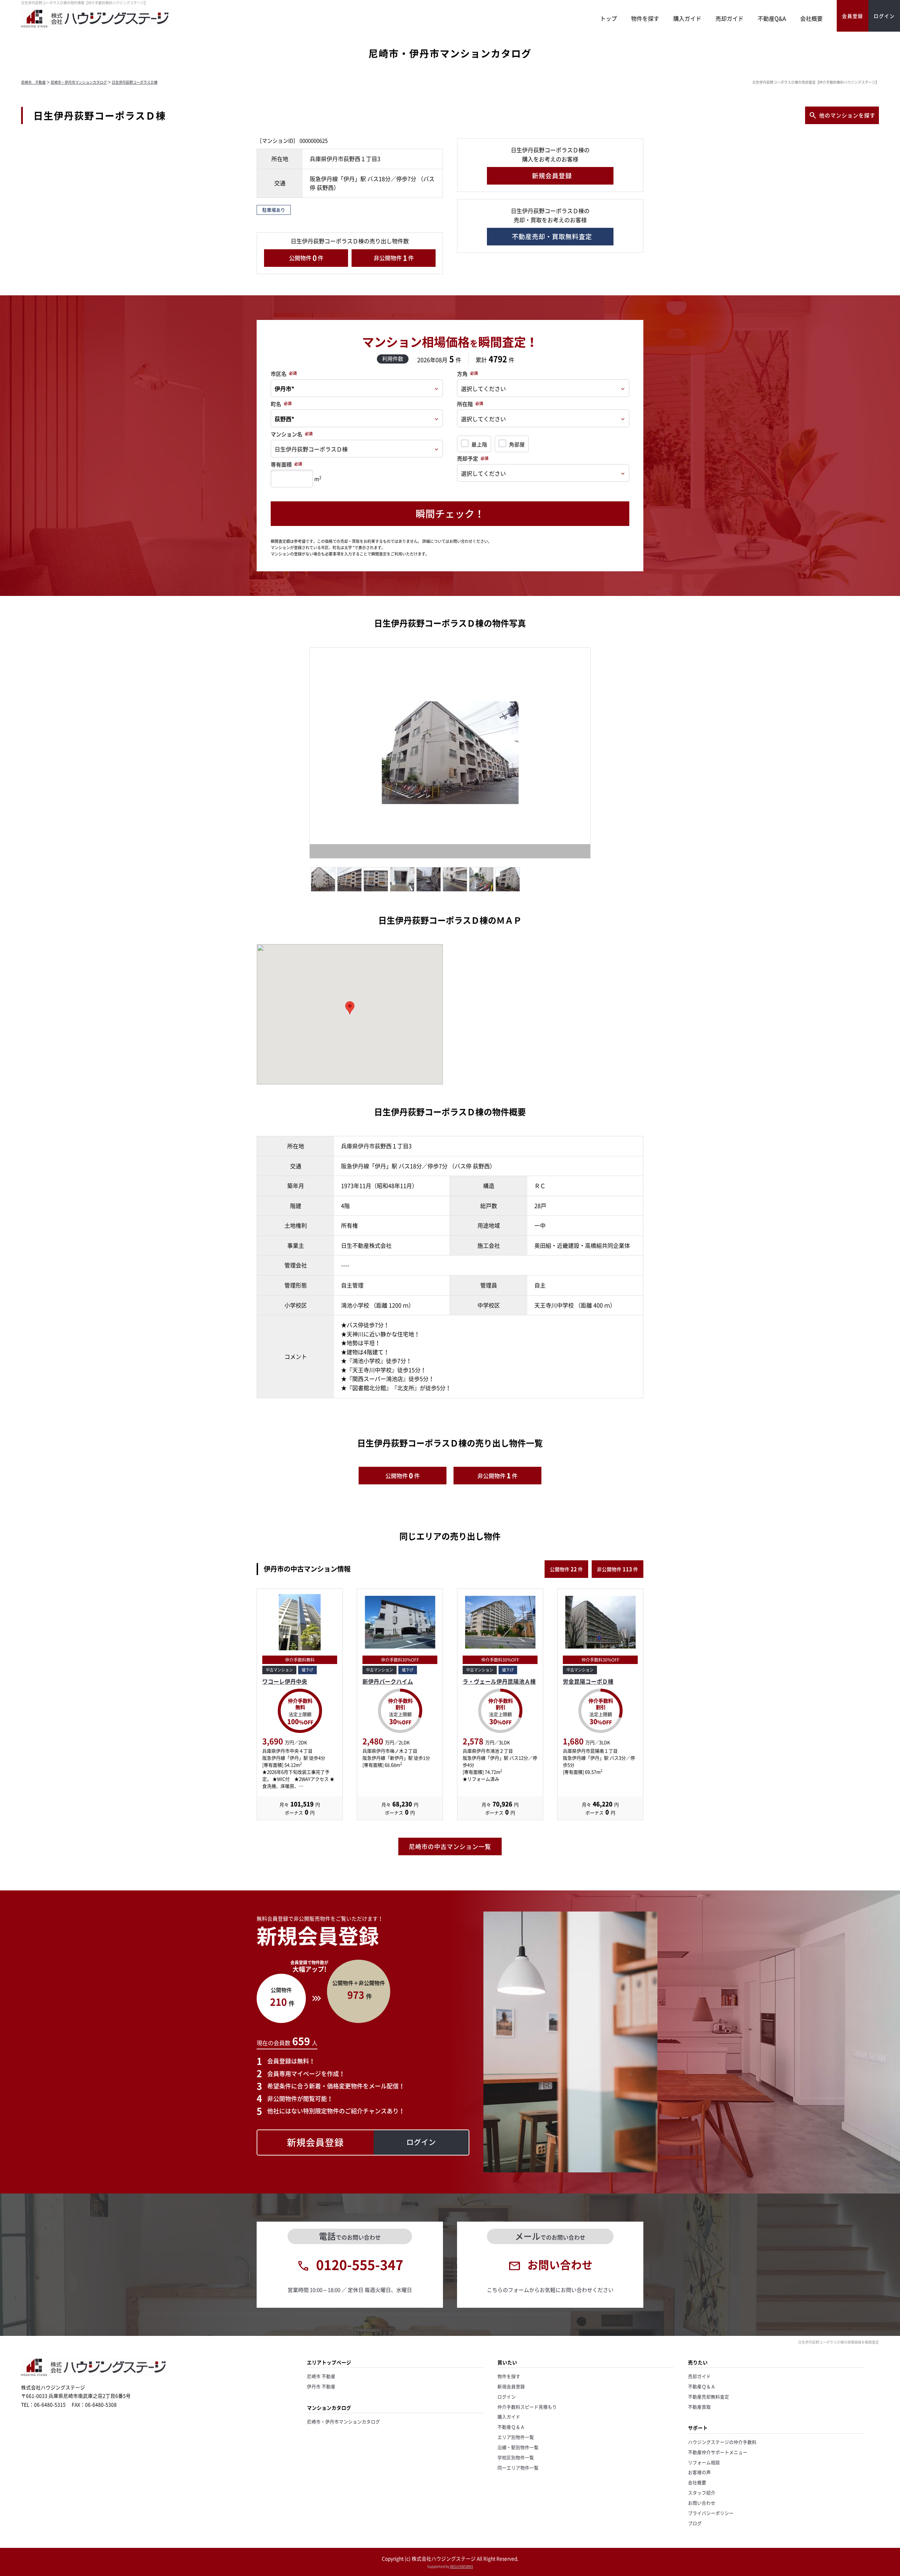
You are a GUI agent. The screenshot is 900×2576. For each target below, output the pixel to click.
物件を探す (645, 18)
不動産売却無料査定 (709, 2397)
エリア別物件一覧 (516, 2437)
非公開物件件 (394, 258)
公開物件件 (306, 258)
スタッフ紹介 (702, 2493)
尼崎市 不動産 (33, 82)
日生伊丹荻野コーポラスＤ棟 (135, 82)
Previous (299, 755)
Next (604, 755)
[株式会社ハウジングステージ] (95, 27)
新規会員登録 (511, 2386)
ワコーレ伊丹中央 (285, 1681)
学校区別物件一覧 (516, 2457)
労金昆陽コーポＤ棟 (588, 1681)
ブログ (695, 2523)
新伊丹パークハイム (388, 1681)
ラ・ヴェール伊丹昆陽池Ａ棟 (499, 1681)
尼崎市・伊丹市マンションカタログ (79, 82)
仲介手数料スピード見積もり (527, 2407)
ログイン (507, 2397)
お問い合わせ (702, 2503)
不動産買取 (699, 2407)
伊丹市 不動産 (321, 2386)
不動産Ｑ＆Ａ (511, 2427)
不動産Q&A (772, 18)
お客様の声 (699, 2472)
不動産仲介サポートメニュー (718, 2452)
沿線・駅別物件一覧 (518, 2447)
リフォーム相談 (704, 2462)
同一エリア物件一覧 (518, 2468)
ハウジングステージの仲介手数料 (722, 2442)
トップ (609, 18)
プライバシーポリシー (711, 2513)
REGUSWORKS (462, 2566)
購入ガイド (687, 18)
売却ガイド (729, 18)
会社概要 (811, 18)
